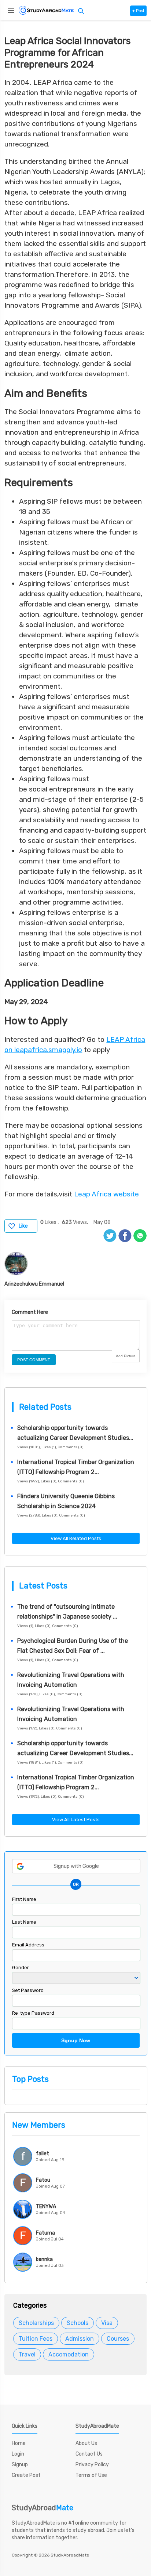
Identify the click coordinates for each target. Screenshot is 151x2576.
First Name (24, 1899)
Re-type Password (33, 2013)
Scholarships (36, 2323)
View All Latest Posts (76, 1820)
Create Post (26, 2475)
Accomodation (69, 2354)
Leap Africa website (106, 1194)
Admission (80, 2339)
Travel (27, 2354)
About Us (86, 2443)
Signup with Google (76, 1866)
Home (19, 2443)
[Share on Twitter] (110, 1236)
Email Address (28, 1945)
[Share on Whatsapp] (140, 1236)
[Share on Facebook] (125, 1236)
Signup (20, 2465)
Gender (21, 1968)
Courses (118, 2339)
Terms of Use (91, 2475)
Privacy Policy (92, 2465)
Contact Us (89, 2454)
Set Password (28, 1990)
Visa (107, 2323)
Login (18, 2454)
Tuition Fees (36, 2339)
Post (138, 11)
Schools (78, 2323)
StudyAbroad (43, 2508)
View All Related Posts (76, 1538)
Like (23, 1226)
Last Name (24, 1922)
